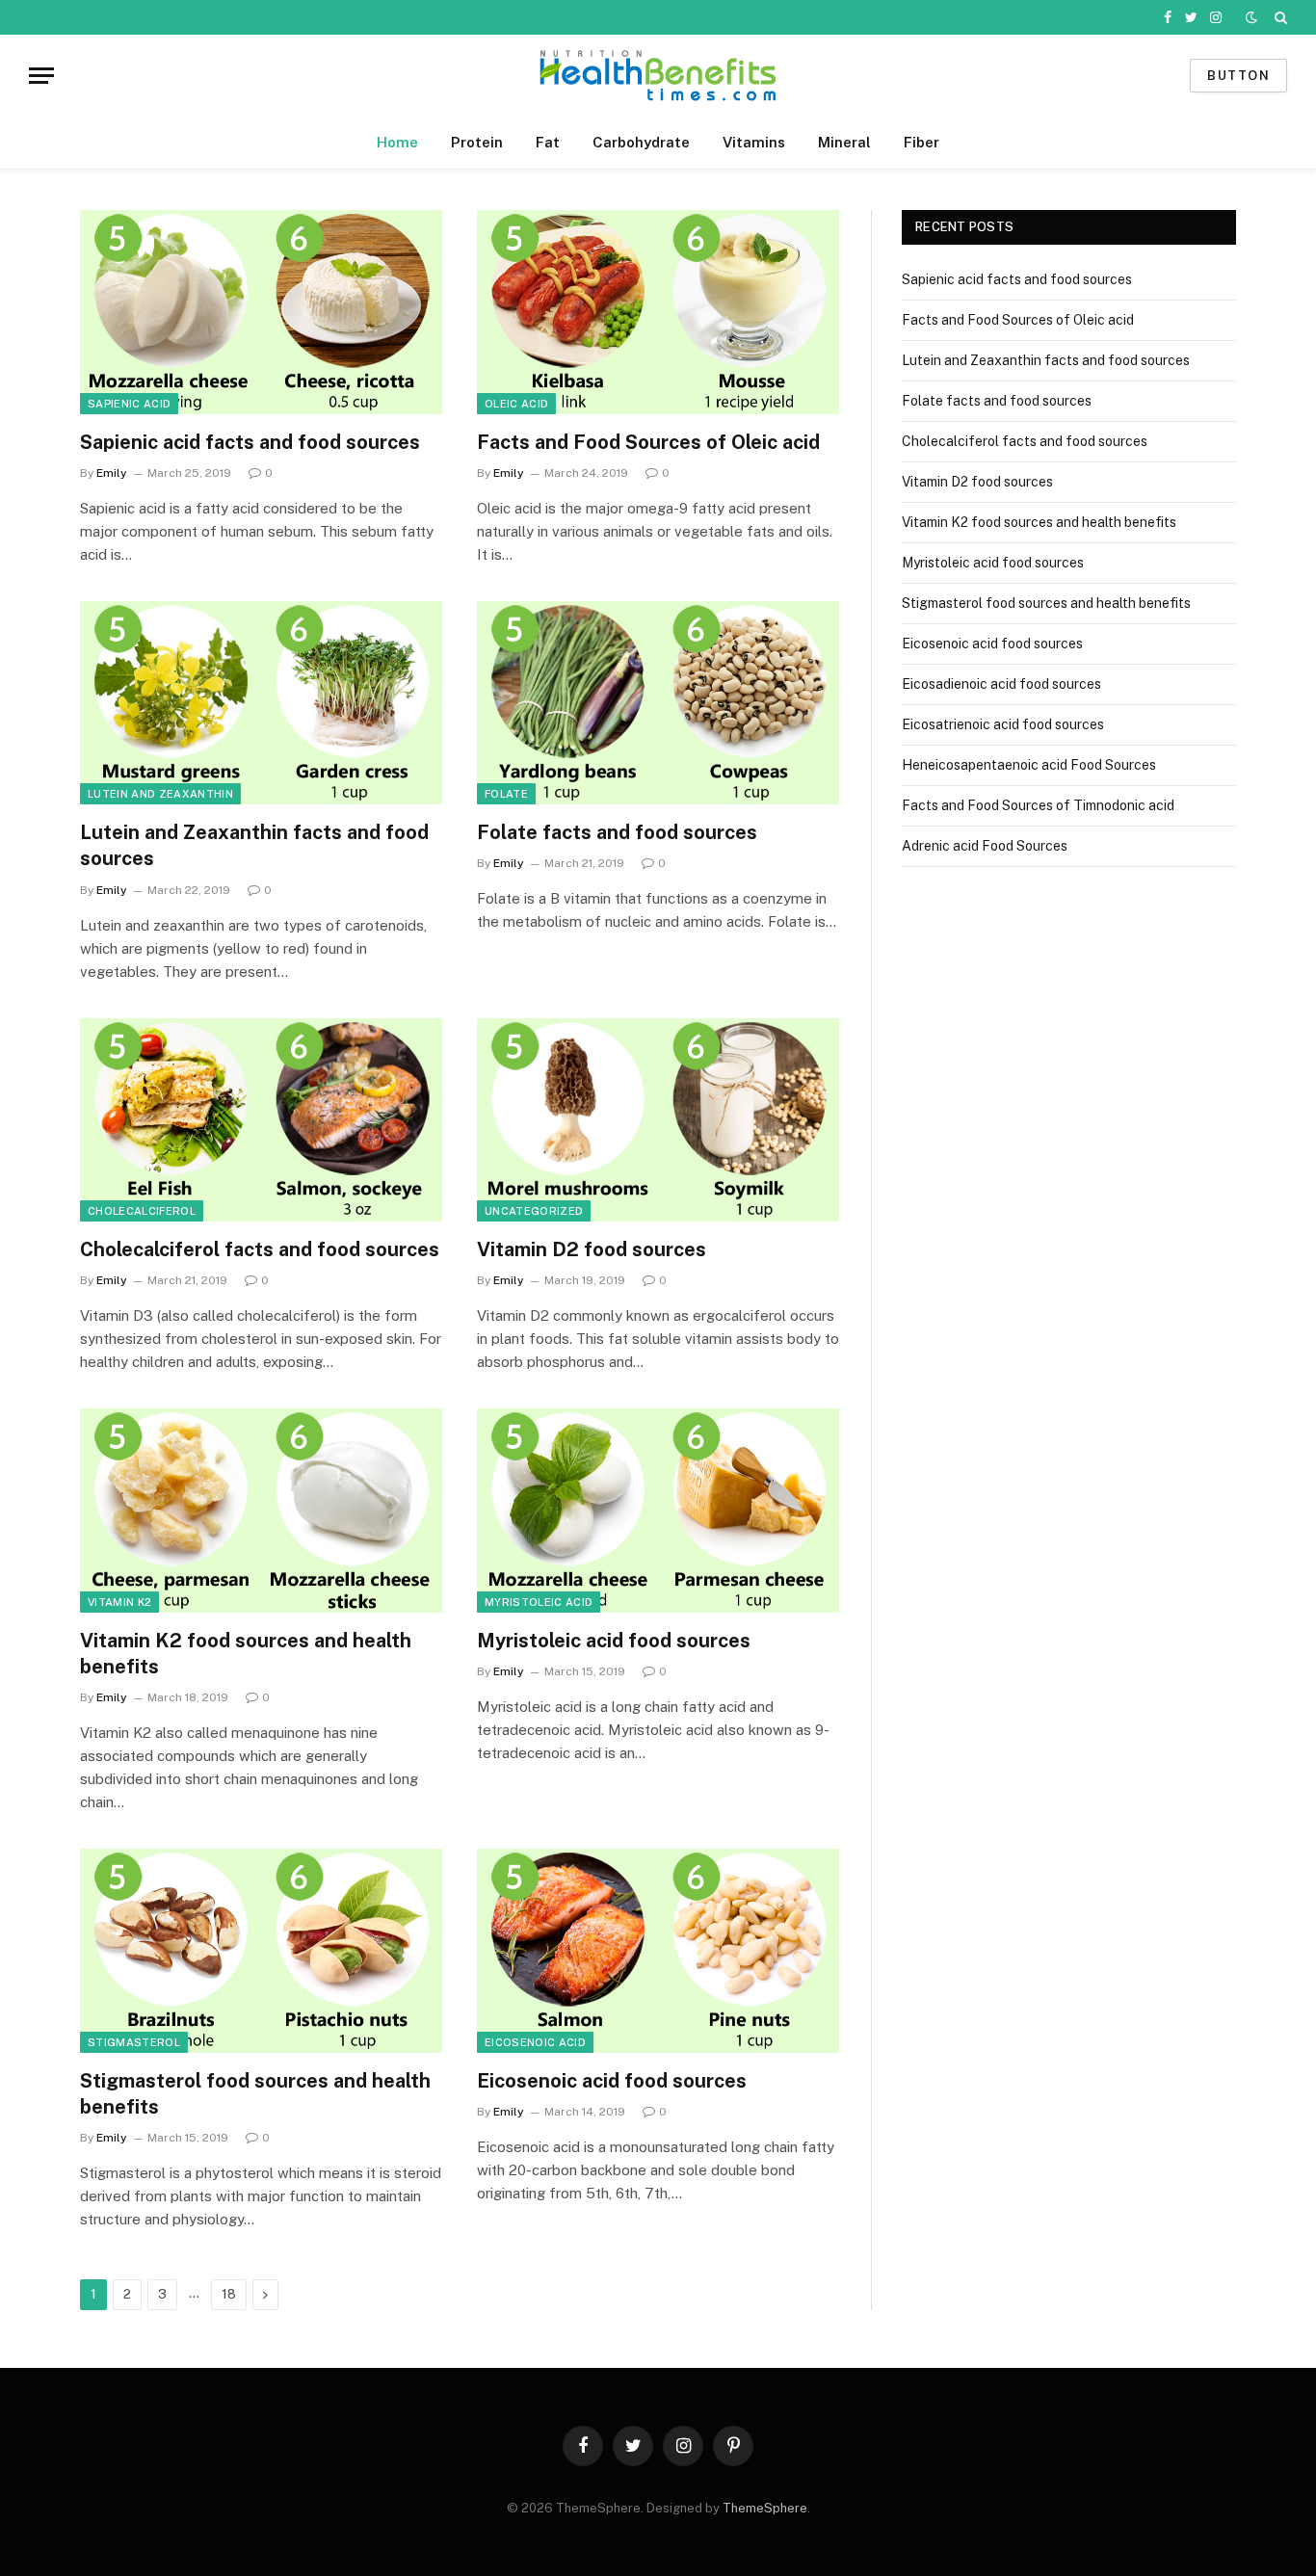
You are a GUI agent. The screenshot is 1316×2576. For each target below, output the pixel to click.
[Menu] (41, 76)
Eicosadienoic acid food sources (1001, 684)
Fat (548, 142)
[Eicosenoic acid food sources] (658, 1951)
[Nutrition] (658, 76)
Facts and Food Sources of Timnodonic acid (1038, 805)
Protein (477, 142)
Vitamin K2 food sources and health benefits (246, 1654)
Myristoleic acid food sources (614, 1641)
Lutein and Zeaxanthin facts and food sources (254, 845)
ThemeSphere (765, 2508)
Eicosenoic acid (535, 2042)
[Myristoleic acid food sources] (658, 1511)
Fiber (921, 142)
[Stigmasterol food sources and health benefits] (261, 1951)
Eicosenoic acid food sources (612, 2081)
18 (229, 2294)
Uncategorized (534, 1211)
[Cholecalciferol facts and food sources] (261, 1120)
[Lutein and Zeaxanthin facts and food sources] (261, 703)
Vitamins (754, 142)
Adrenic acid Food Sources (985, 846)
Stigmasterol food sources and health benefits (255, 2094)
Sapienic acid (129, 404)
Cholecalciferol (142, 1211)
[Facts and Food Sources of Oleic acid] (658, 312)
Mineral (844, 142)
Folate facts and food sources (617, 832)
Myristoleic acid (539, 1602)
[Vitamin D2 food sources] (658, 1120)
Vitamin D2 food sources (592, 1249)
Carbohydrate (641, 142)
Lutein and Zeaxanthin (160, 794)
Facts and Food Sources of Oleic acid (648, 442)
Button (1238, 76)
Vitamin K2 (119, 1602)
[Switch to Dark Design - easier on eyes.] (1251, 17)
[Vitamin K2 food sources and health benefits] (261, 1511)
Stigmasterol (134, 2042)
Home (397, 142)
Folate (506, 794)
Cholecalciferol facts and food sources (260, 1249)
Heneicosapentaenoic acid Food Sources (1029, 765)
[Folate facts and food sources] (658, 703)
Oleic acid (516, 404)
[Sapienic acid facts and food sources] (261, 312)
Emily (112, 473)
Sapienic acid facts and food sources (250, 442)
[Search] (1279, 17)
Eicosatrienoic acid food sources (1003, 724)
